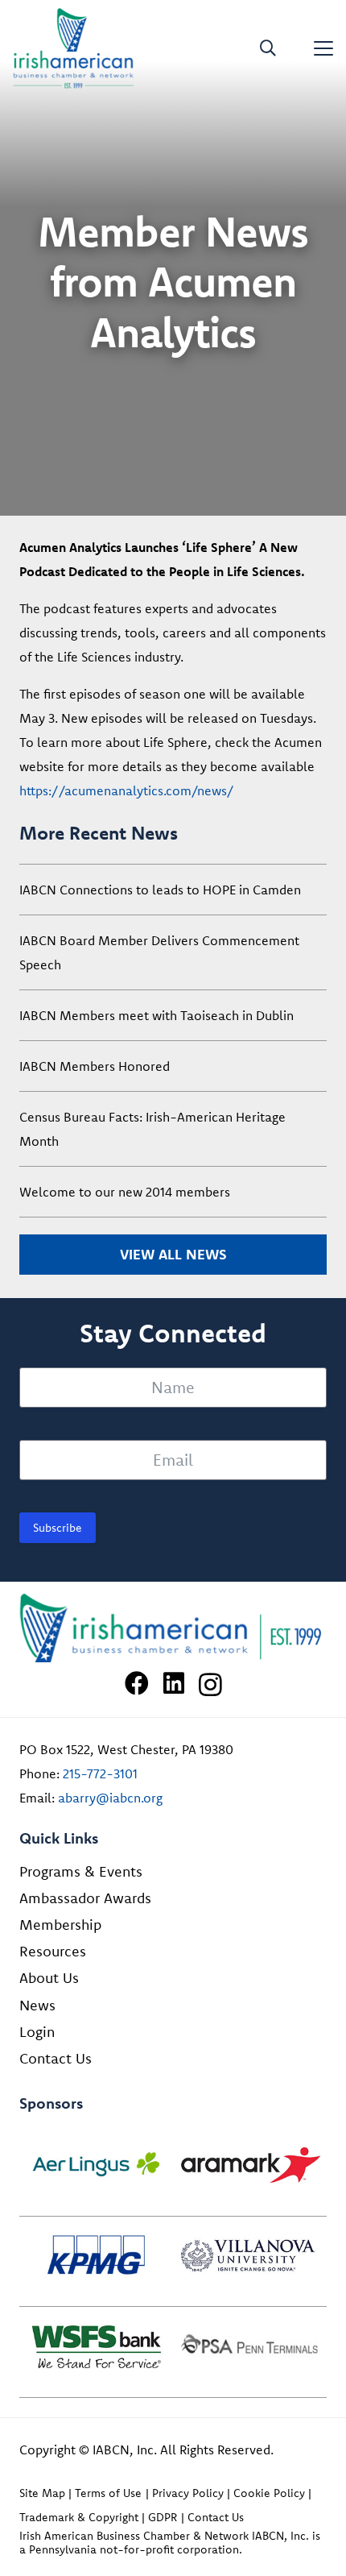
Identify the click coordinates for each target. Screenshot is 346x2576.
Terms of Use (108, 2493)
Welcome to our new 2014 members (125, 1192)
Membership (60, 1925)
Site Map (42, 2493)
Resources (53, 1951)
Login (37, 2032)
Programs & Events (81, 1871)
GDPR (163, 2517)
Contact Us (56, 2058)
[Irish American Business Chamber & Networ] (173, 1628)
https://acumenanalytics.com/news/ (127, 790)
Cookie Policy (269, 2493)
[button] (268, 48)
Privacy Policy (188, 2493)
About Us (49, 1978)
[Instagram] (210, 1684)
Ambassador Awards (85, 1898)
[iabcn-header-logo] (74, 48)
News (37, 2005)
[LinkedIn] (174, 1683)
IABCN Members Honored (95, 1066)
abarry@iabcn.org (110, 1798)
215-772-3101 (100, 1773)
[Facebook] (137, 1683)
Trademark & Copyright (79, 2517)
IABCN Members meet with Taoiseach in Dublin (157, 1015)
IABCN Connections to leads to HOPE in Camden (160, 890)
